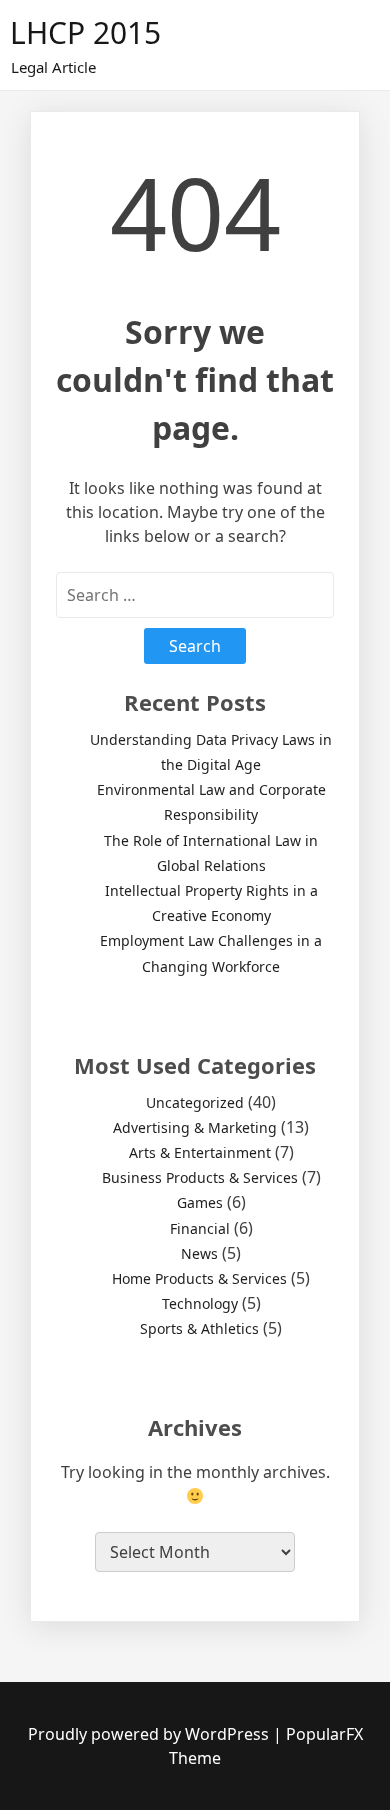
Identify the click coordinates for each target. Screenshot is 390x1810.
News (199, 1253)
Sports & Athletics (199, 1328)
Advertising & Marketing (195, 1127)
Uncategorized (195, 1102)
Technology (200, 1303)
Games (200, 1202)
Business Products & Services (200, 1177)
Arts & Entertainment (200, 1152)
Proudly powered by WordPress (150, 1734)
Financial (200, 1228)
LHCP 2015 (85, 32)
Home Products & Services (199, 1278)
